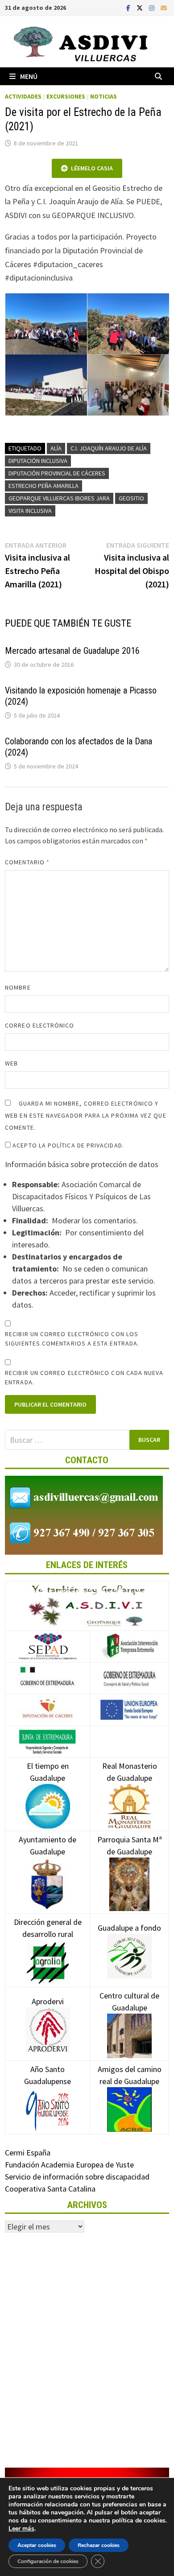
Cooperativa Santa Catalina (50, 2189)
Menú (29, 76)
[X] (141, 7)
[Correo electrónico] (164, 7)
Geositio (131, 498)
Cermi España (28, 2153)
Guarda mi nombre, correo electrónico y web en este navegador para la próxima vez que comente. (86, 1115)
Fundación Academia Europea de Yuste (69, 2165)
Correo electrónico (39, 1025)
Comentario (27, 862)
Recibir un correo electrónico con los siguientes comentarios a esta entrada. (72, 1339)
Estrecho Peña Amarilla (43, 486)
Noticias (104, 96)
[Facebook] (129, 7)
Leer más (21, 2529)
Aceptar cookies (37, 2545)
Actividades (23, 96)
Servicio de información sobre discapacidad (77, 2177)
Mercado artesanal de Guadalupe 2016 (72, 651)
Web (11, 1063)
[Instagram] (153, 7)
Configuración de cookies (48, 2561)
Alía (56, 448)
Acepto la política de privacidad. (67, 1145)
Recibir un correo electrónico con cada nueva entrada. (84, 1377)
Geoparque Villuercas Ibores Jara (59, 498)
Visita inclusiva (30, 511)
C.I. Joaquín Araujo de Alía (109, 448)
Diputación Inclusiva (38, 461)
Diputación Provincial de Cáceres (57, 473)
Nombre (18, 987)
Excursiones (66, 96)
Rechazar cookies (99, 2545)
